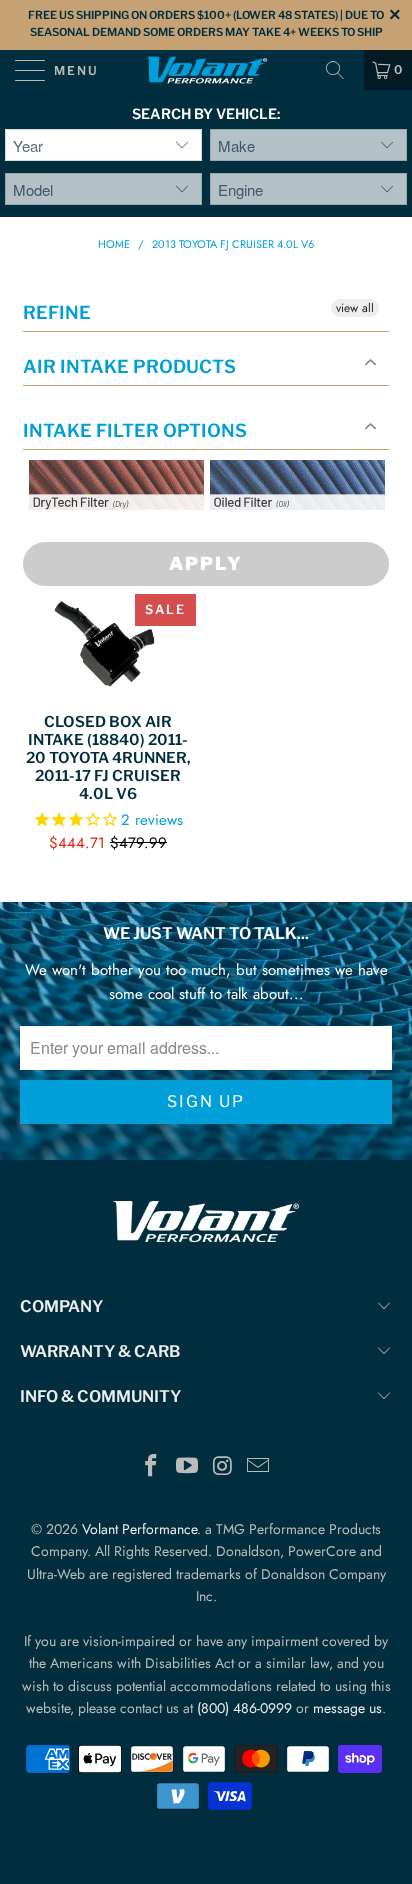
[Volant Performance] (206, 70)
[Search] (342, 70)
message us (347, 1708)
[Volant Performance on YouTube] (187, 1467)
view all (355, 308)
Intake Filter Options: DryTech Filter (110, 533)
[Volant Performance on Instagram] (223, 1467)
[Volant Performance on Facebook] (152, 1467)
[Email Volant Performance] (259, 1467)
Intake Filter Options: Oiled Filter (310, 533)
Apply (206, 563)
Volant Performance (139, 1529)
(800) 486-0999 (244, 1708)
